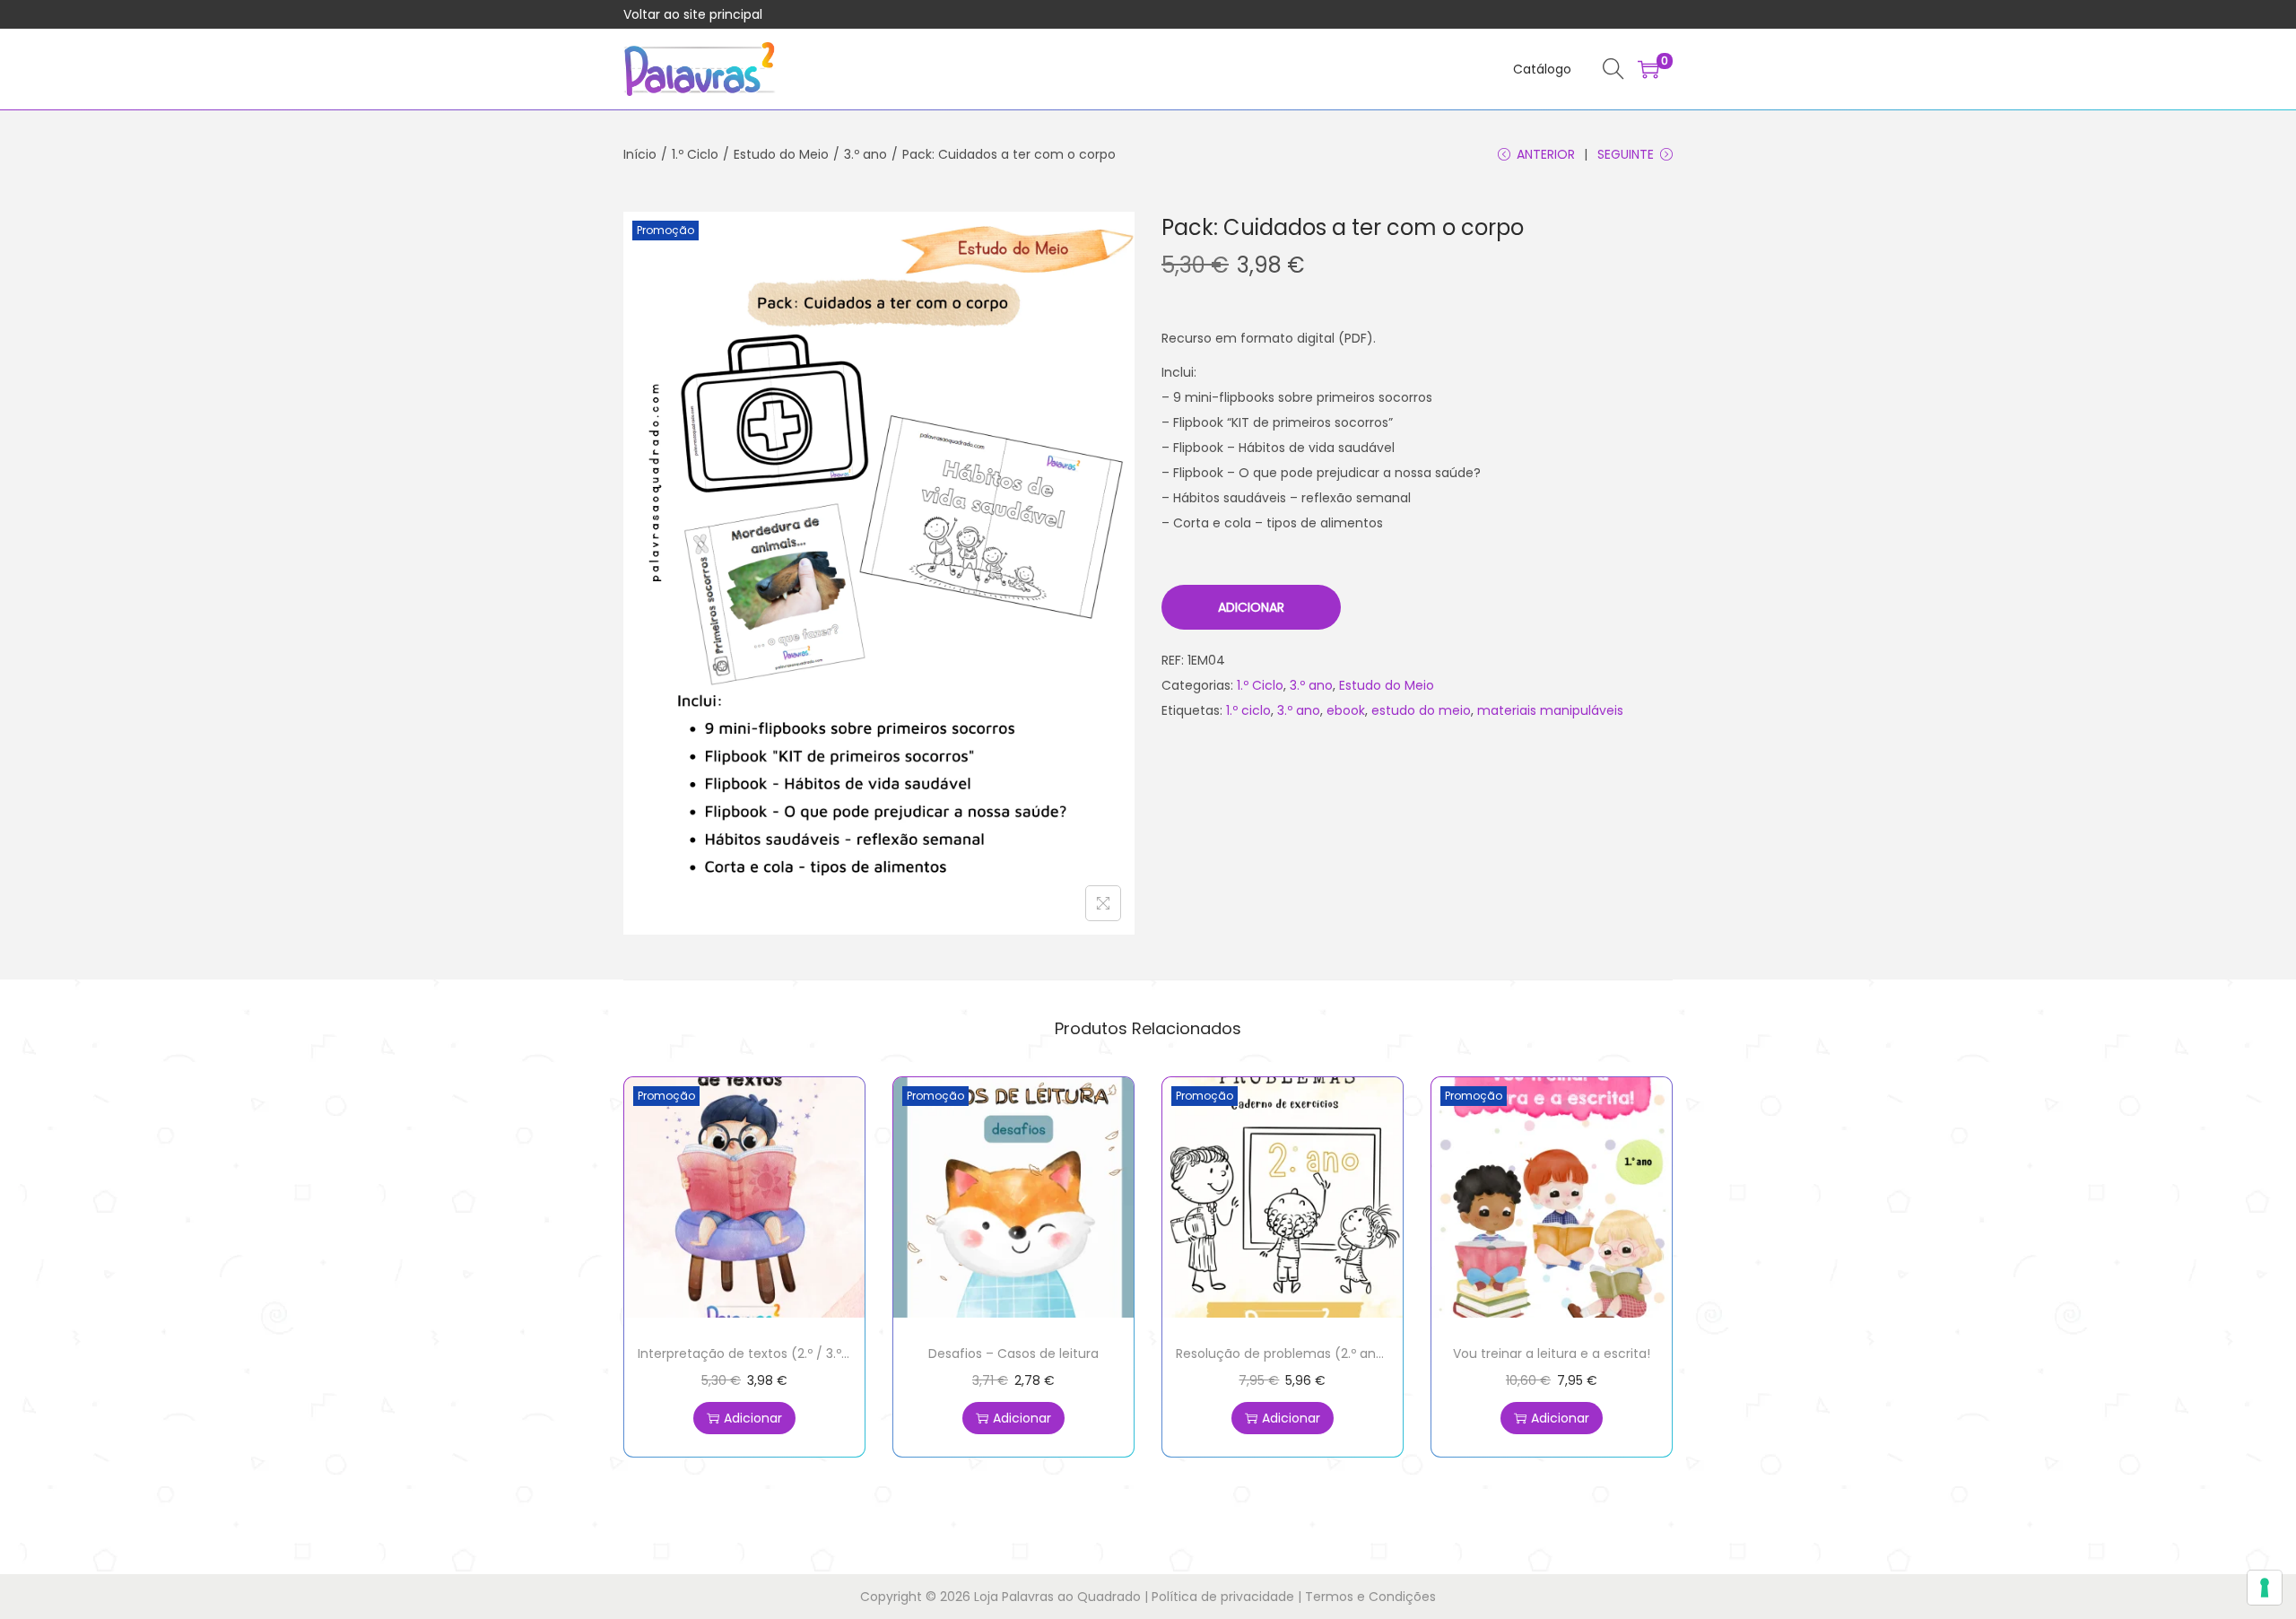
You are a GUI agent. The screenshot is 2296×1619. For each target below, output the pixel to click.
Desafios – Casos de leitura (1013, 1354)
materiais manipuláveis (1550, 710)
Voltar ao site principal (693, 14)
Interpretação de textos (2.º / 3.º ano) (757, 1354)
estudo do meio (1421, 710)
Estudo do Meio (781, 154)
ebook (1346, 710)
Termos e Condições (1370, 1597)
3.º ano (865, 154)
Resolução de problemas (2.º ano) (1283, 1354)
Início (640, 154)
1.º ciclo (1248, 710)
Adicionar (1251, 607)
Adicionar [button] (753, 1418)
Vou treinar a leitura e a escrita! (1552, 1354)
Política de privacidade (1223, 1597)
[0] (1648, 69)
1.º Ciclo (695, 154)
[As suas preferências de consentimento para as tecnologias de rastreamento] (2265, 1588)
